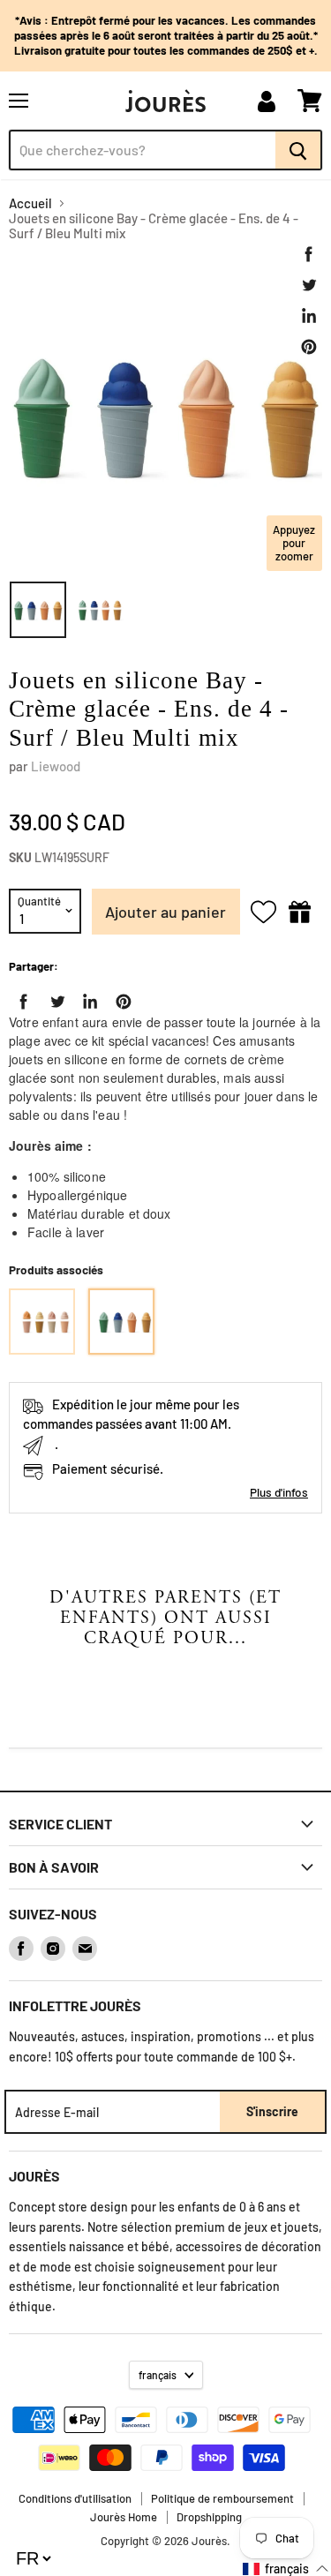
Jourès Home (124, 2517)
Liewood (56, 766)
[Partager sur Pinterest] (309, 347)
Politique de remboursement (222, 2498)
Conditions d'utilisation (75, 2498)
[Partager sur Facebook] (309, 254)
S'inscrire (272, 2111)
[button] (286, 2568)
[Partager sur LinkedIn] (309, 316)
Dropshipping (209, 2517)
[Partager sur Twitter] (309, 285)
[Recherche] (299, 150)
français (158, 2375)
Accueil (30, 203)
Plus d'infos (279, 1492)
